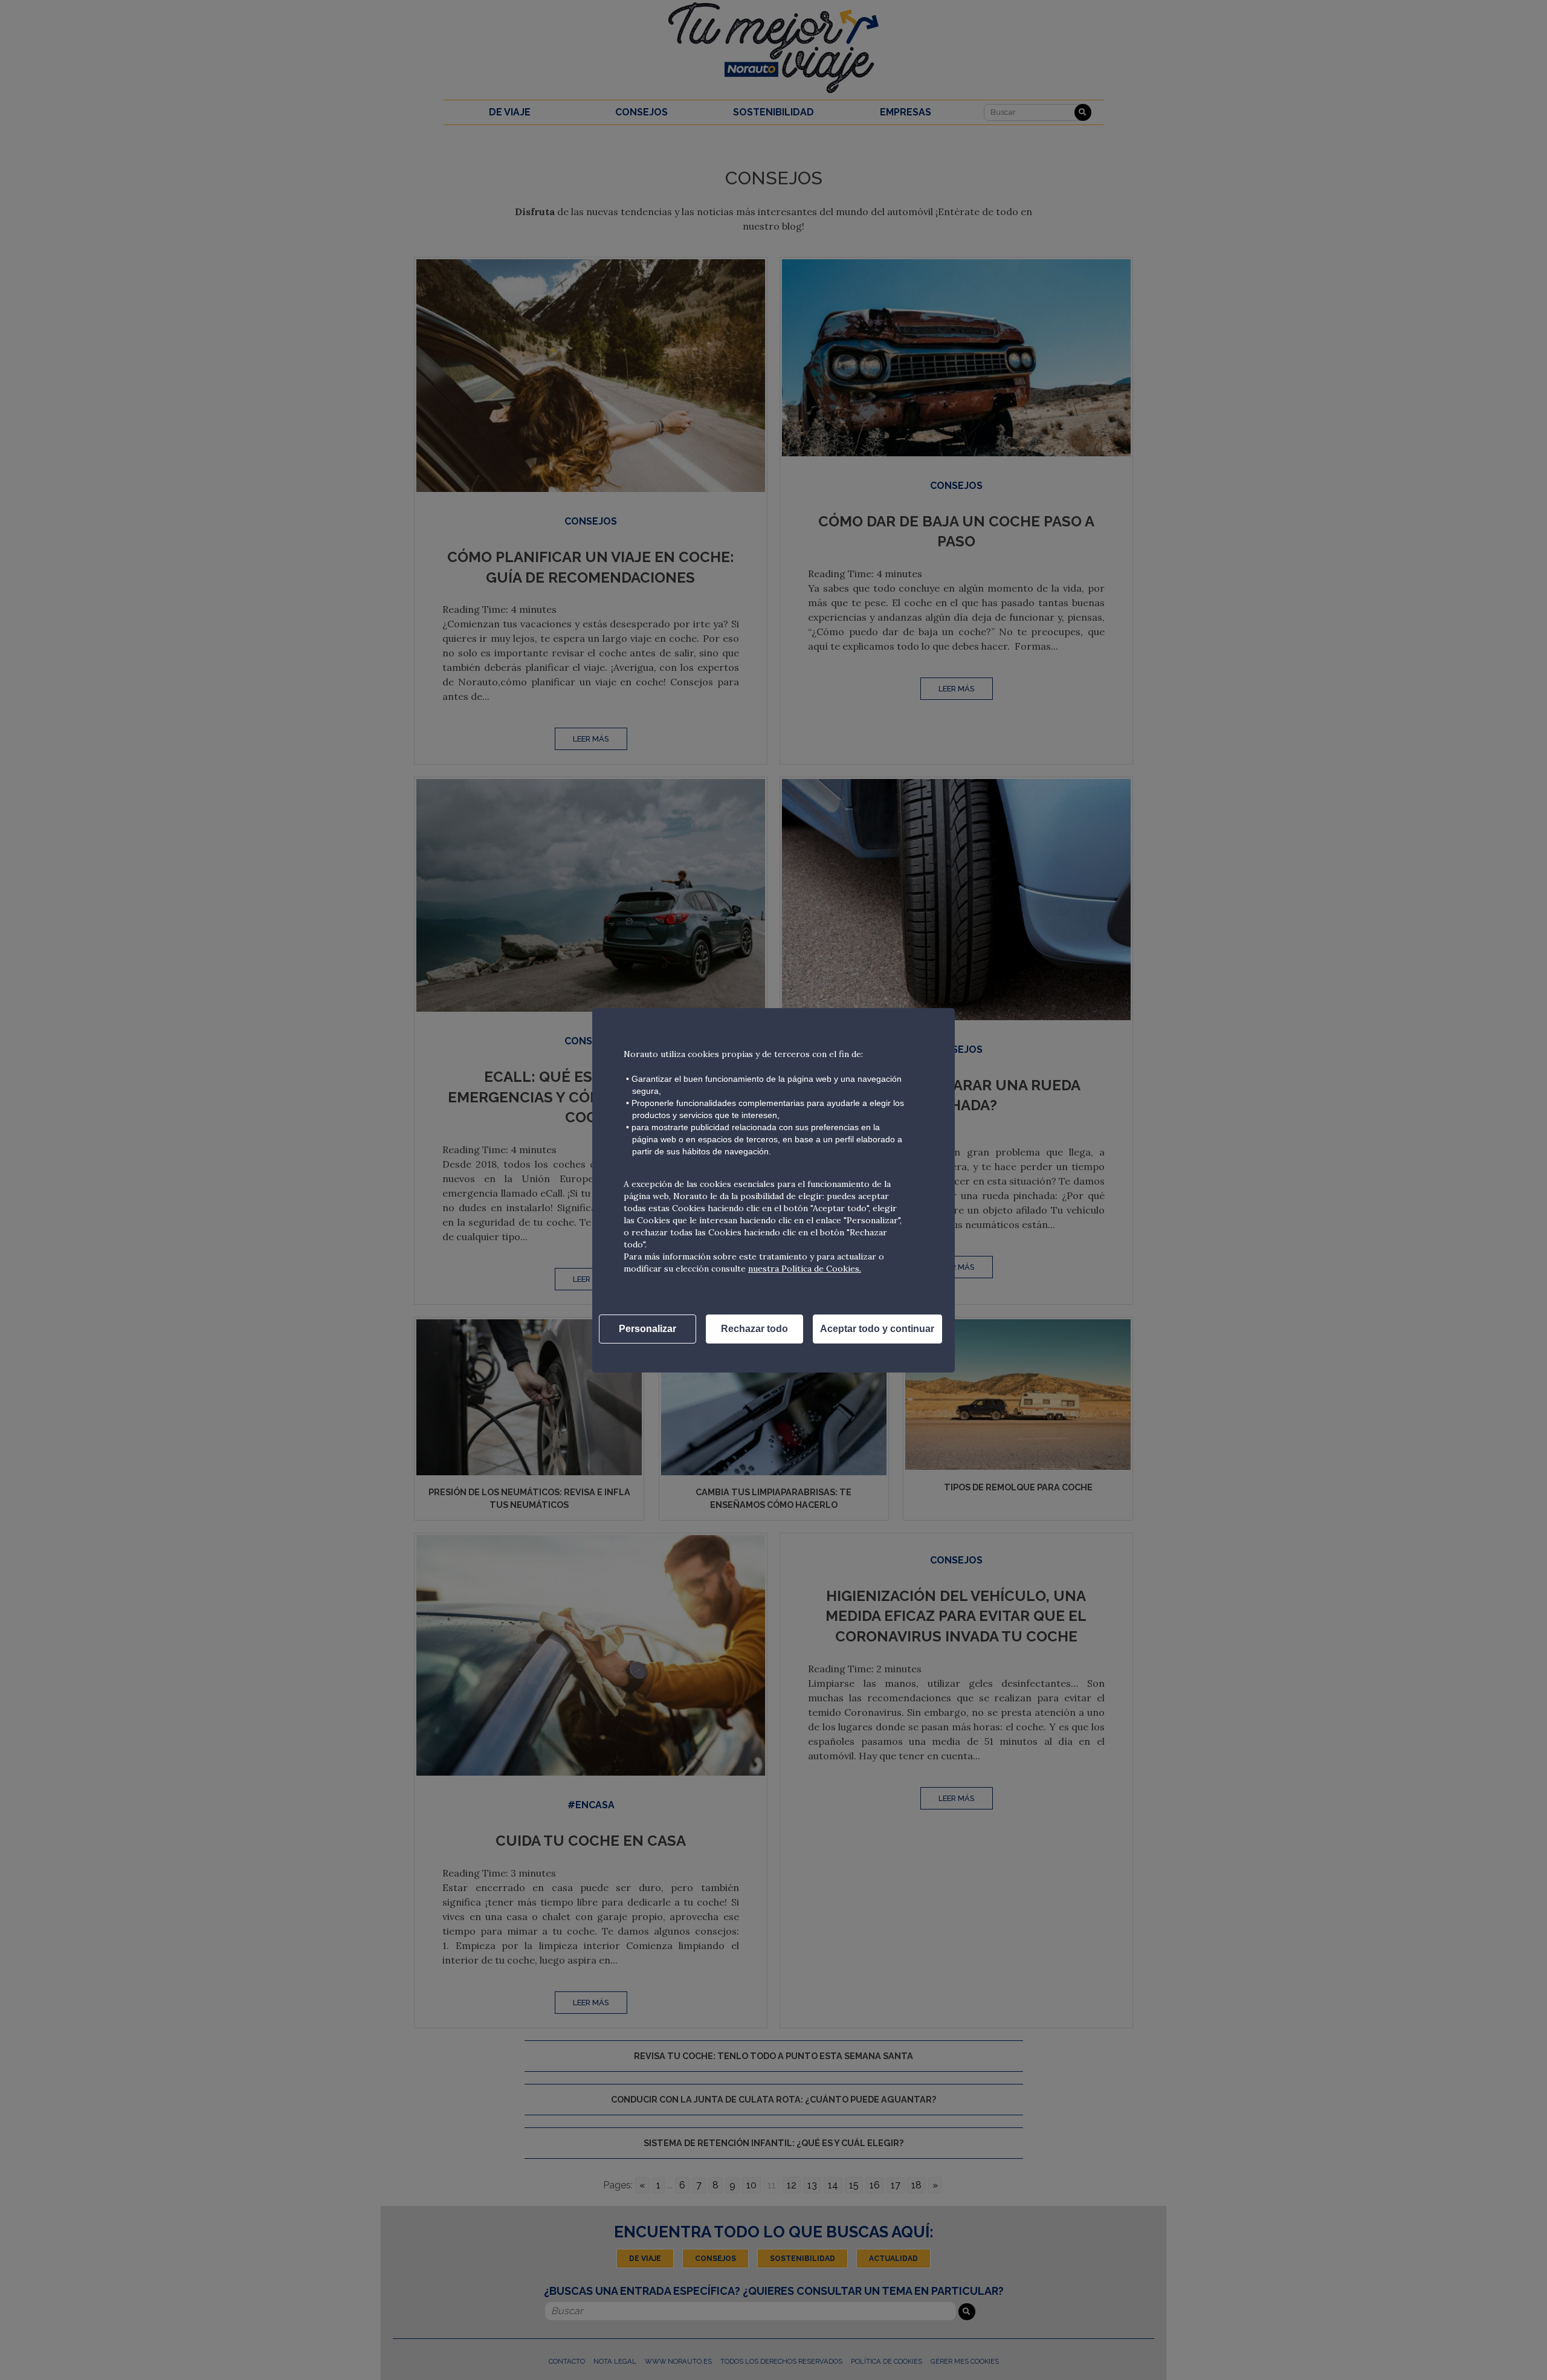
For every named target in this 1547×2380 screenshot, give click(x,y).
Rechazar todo (754, 1329)
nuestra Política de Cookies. (805, 1269)
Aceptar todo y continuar (877, 1329)
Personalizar (648, 1329)
